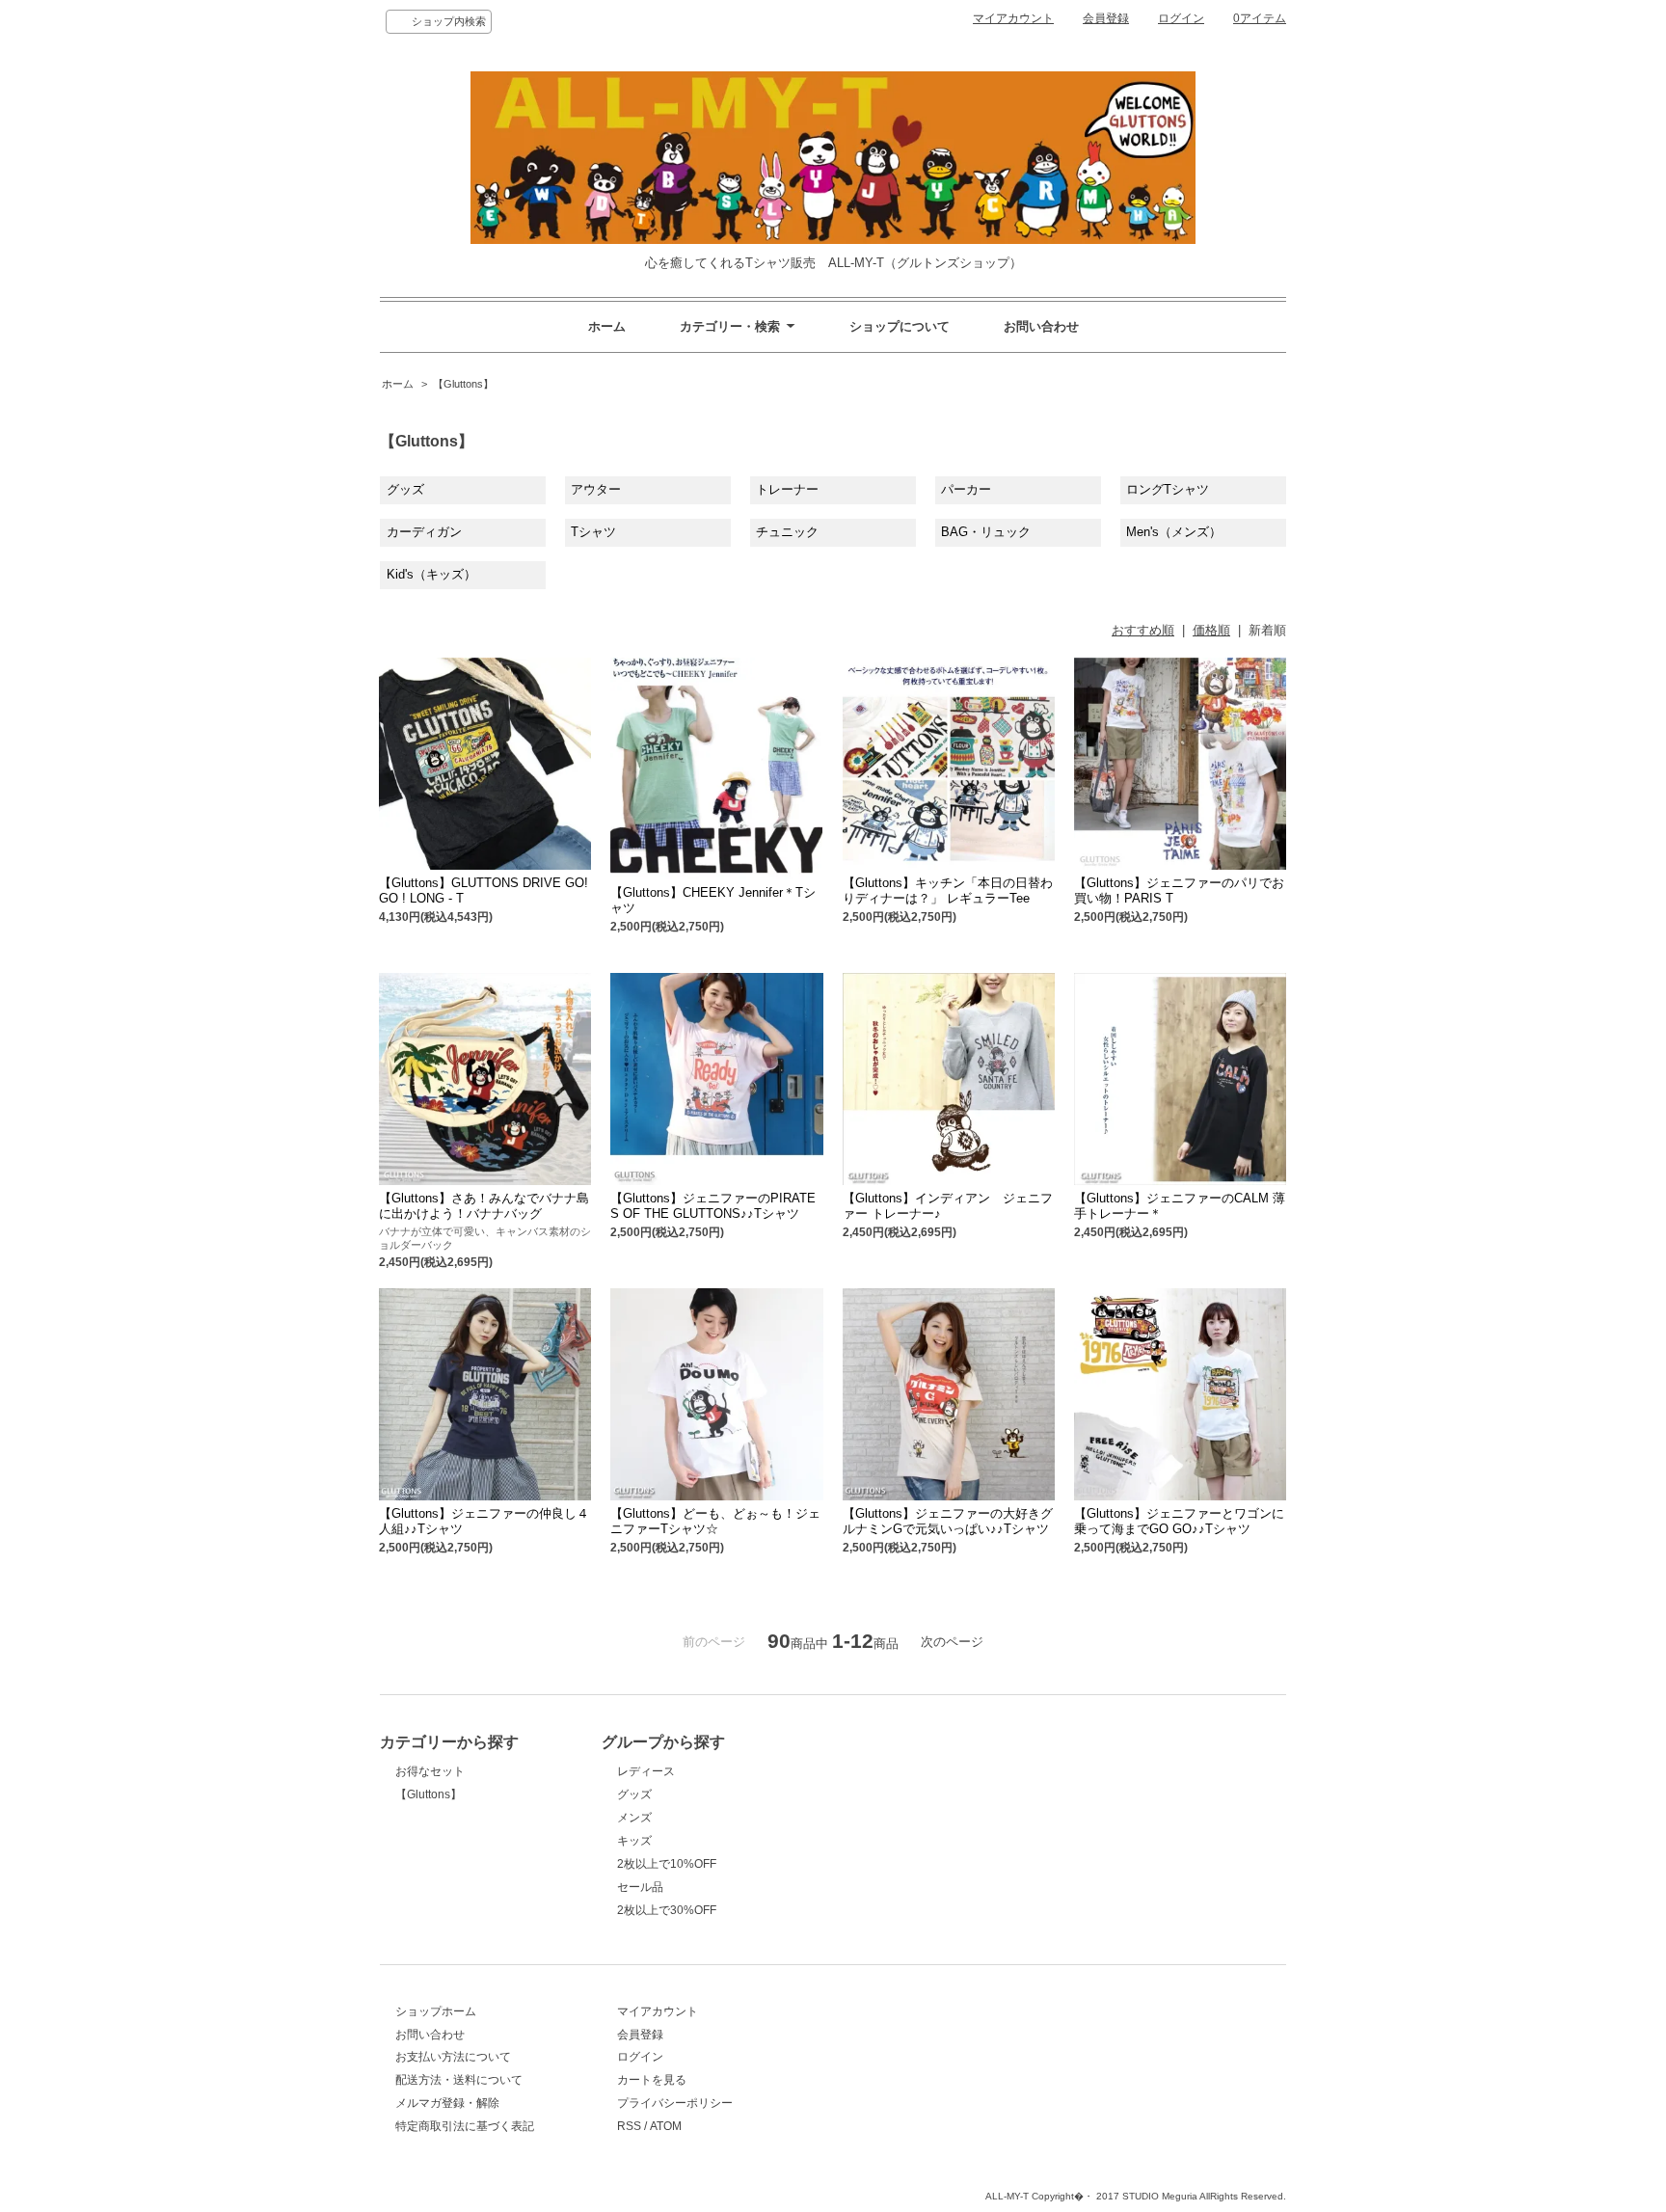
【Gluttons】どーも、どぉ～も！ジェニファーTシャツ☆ (715, 1521)
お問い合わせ (1041, 326)
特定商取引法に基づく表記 (465, 2126)
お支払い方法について (453, 2057)
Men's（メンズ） (1174, 532)
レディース (646, 1771)
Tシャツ (593, 532)
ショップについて (900, 326)
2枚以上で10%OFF (667, 1864)
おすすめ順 (1143, 630)
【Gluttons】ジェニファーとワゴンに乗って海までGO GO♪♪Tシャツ (1179, 1521)
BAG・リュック (986, 532)
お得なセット (430, 1771)
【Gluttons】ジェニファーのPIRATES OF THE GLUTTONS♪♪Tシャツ (713, 1206)
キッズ (634, 1841)
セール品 (640, 1887)
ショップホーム (436, 2011)
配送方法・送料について (459, 2080)
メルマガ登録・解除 (447, 2103)
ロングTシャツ (1168, 489)
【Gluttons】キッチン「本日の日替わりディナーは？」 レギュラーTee (948, 890)
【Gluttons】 (463, 384)
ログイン (1181, 18)
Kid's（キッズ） (431, 574)
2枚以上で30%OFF (667, 1910)
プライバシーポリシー (675, 2103)
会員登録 (1106, 18)
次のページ (952, 1642)
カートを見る (652, 2080)
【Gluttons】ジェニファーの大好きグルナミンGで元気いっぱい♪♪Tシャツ (948, 1521)
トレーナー (787, 489)
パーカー (966, 489)
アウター (596, 489)
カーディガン (424, 532)
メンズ (634, 1818)
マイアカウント (1013, 18)
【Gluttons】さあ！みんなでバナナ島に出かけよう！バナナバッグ (484, 1206)
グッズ (405, 489)
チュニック (787, 532)
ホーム (607, 326)
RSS (629, 2126)
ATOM (666, 2126)
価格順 (1211, 630)
